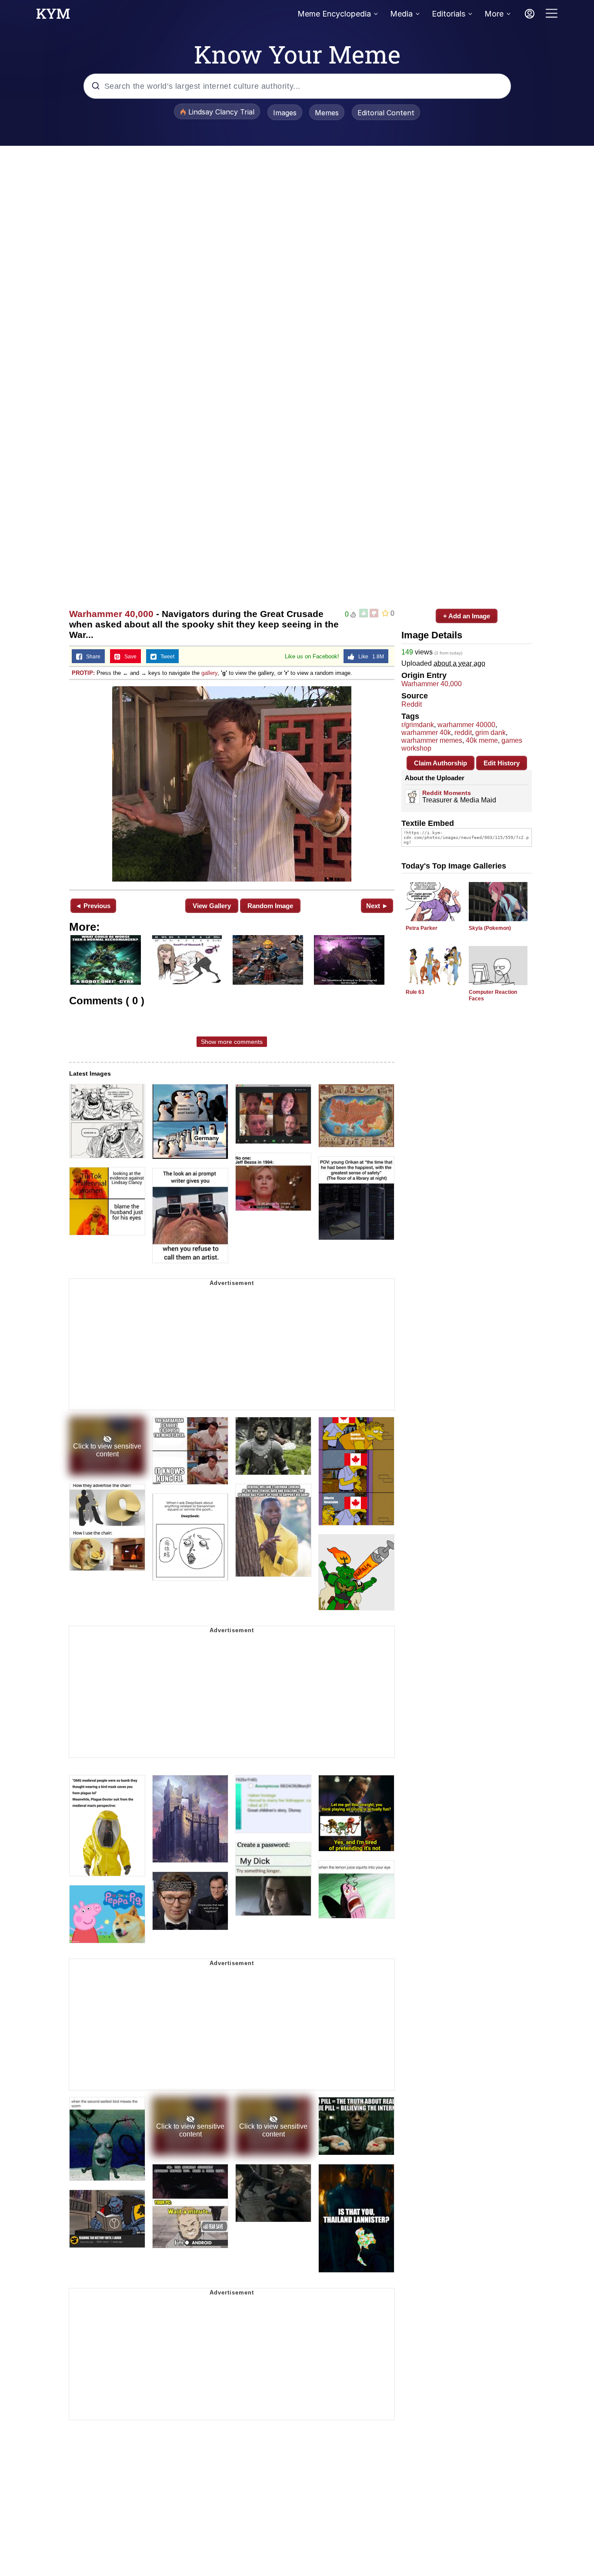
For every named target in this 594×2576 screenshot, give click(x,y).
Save (128, 657)
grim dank (491, 733)
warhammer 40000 (466, 725)
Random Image (270, 906)
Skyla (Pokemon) (490, 928)
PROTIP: (83, 673)
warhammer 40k (426, 733)
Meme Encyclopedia (334, 14)
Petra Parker (422, 928)
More (494, 14)
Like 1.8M (369, 657)
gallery (209, 673)
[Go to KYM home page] (53, 16)
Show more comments (232, 1042)
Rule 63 (415, 992)
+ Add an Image (467, 616)
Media (401, 14)
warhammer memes (432, 740)
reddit (463, 733)
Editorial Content (386, 113)
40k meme (482, 740)
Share (91, 657)
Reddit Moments (447, 793)
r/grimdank (418, 725)
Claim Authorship (440, 763)
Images (285, 113)
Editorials (449, 14)
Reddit (412, 704)
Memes (327, 113)
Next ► (377, 906)
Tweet (165, 657)
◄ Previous (93, 906)
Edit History (502, 763)
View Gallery (212, 906)
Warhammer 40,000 (111, 614)
